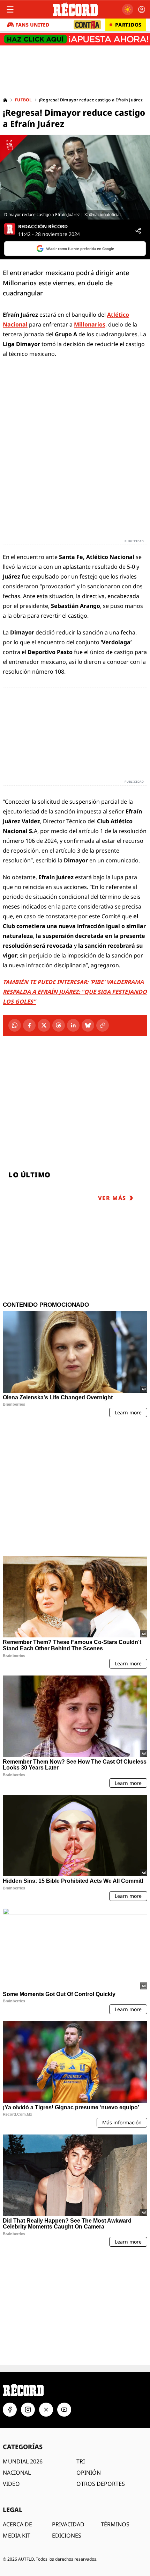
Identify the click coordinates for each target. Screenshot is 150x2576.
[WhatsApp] (15, 1025)
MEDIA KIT (17, 2535)
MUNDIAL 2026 (23, 2461)
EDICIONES (67, 2535)
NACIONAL (17, 2473)
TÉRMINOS (115, 2524)
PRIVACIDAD (68, 2524)
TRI (81, 2461)
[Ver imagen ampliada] (75, 177)
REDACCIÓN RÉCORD (43, 227)
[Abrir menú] (10, 9)
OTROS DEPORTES (101, 2484)
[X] (44, 1025)
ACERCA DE (17, 2524)
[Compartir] (138, 231)
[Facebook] (29, 1025)
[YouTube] (64, 2410)
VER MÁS (112, 1198)
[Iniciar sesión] (142, 9)
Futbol (23, 100)
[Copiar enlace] (103, 1025)
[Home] (5, 100)
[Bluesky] (88, 1025)
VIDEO (11, 2484)
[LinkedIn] (73, 1025)
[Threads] (59, 1025)
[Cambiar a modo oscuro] (128, 9)
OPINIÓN (89, 2473)
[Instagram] (28, 2410)
